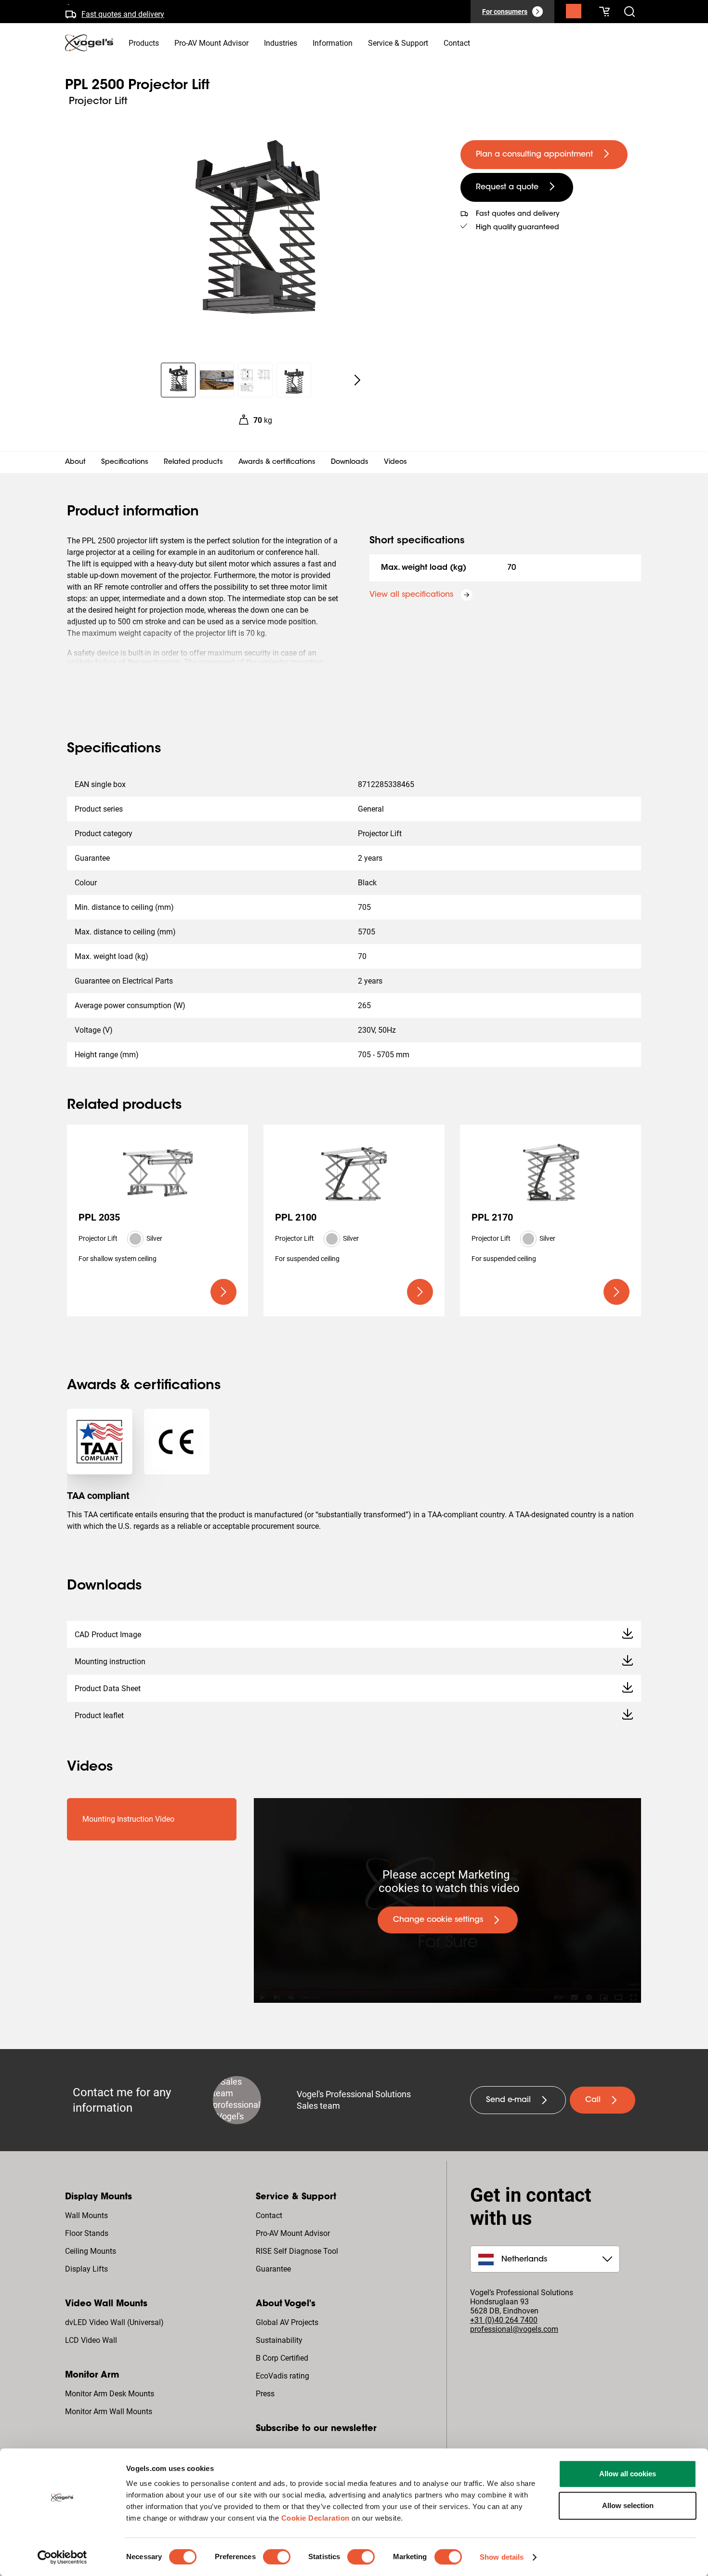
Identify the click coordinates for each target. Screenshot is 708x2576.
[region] (255, 238)
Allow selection (628, 2505)
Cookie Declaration (315, 2518)
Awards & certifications (277, 462)
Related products (193, 462)
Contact (269, 2215)
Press (265, 2394)
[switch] (277, 2557)
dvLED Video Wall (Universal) (114, 2322)
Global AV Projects (287, 2322)
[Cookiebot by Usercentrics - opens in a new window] (62, 2557)
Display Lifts (86, 2269)
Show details (502, 2557)
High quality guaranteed (518, 228)
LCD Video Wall (91, 2340)
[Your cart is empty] (604, 12)
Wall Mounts (86, 2215)
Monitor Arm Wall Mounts (109, 2412)
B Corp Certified (282, 2358)
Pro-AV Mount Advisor (293, 2233)
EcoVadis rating (282, 2376)
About (75, 462)
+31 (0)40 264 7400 (504, 2320)
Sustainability (279, 2340)
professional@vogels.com (514, 2329)
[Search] (574, 13)
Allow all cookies (628, 2474)
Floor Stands (87, 2233)
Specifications (125, 462)
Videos (395, 462)
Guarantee (273, 2269)
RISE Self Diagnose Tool (297, 2251)
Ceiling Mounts (91, 2251)
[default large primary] (223, 1292)
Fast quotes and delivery (123, 11)
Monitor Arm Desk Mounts (110, 2394)
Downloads (350, 462)
